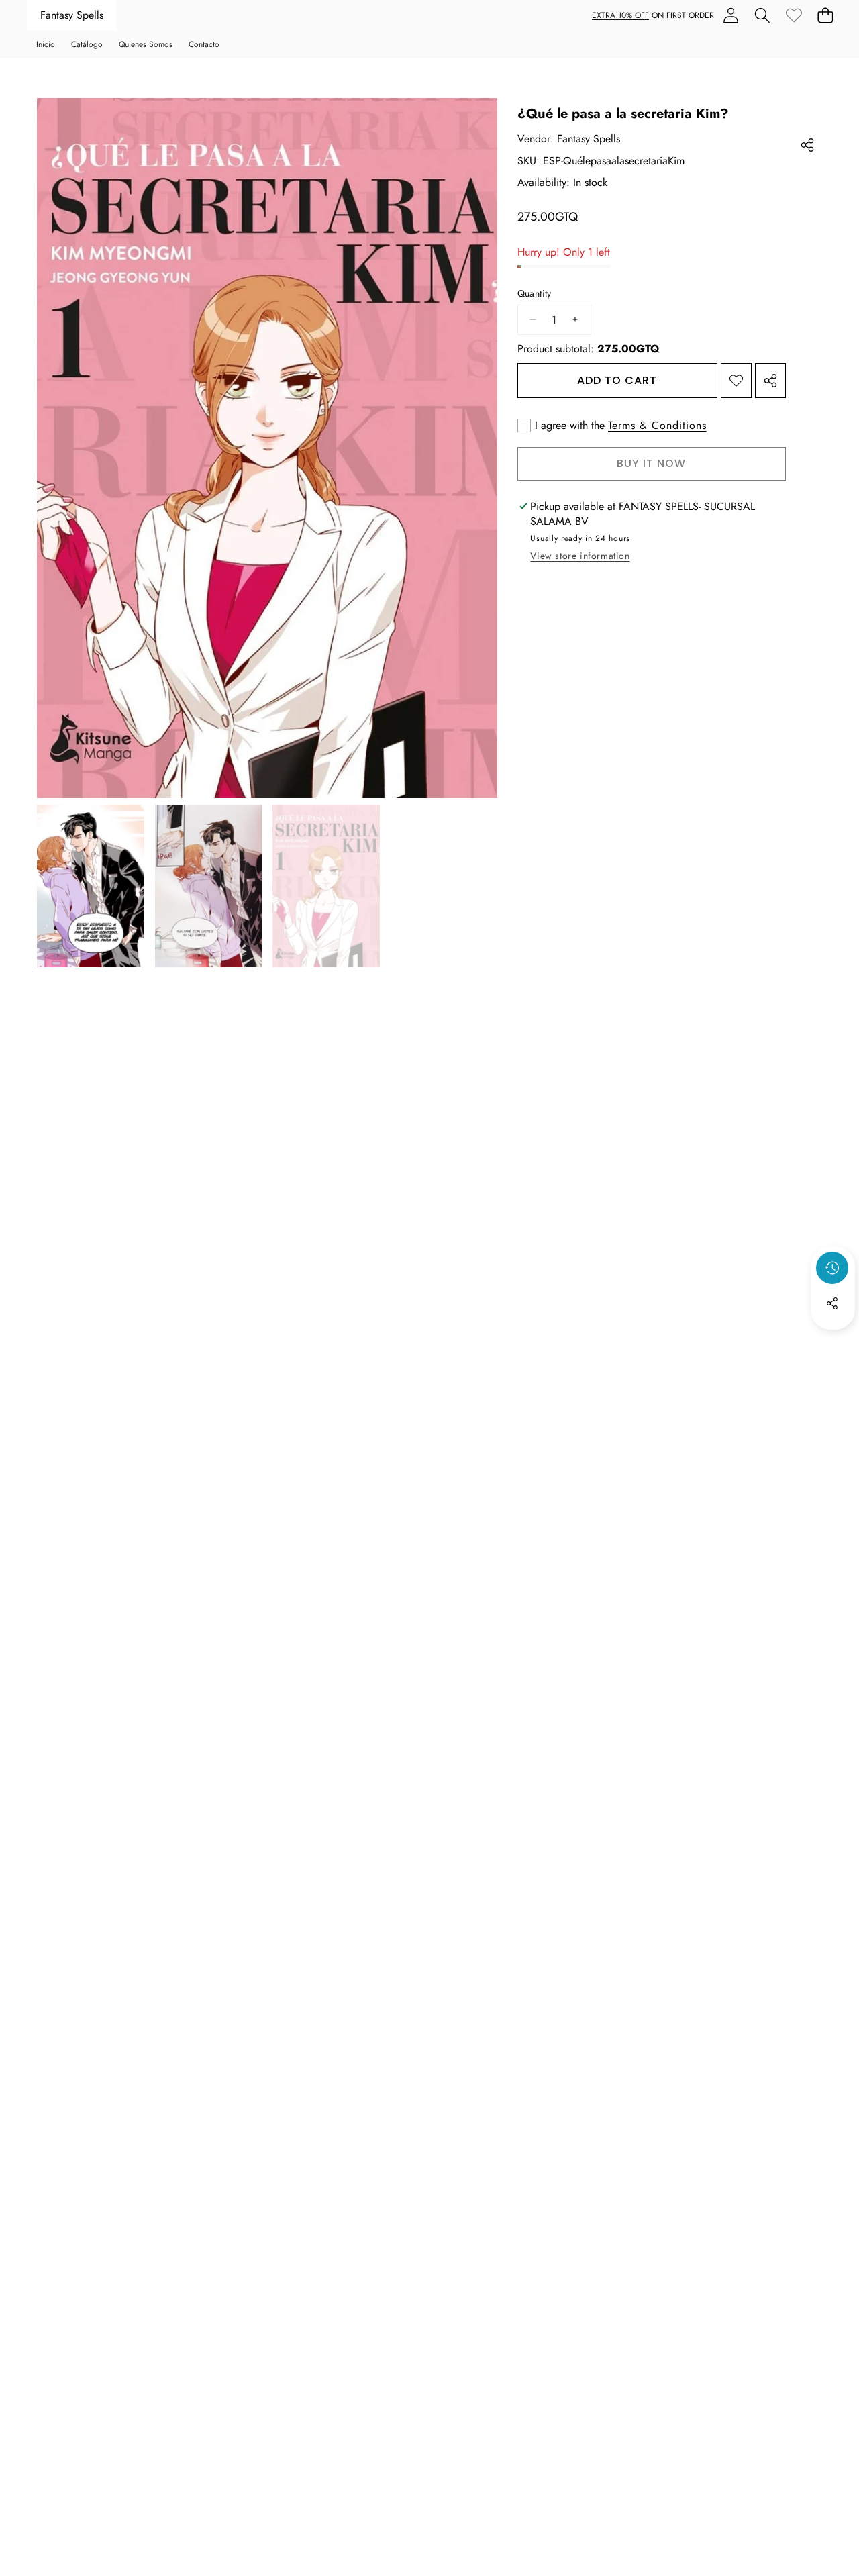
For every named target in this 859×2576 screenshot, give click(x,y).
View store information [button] (580, 556)
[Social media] (832, 1303)
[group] (91, 886)
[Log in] (730, 16)
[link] (794, 16)
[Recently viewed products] (832, 1268)
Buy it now (651, 463)
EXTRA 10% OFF (620, 15)
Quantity (535, 294)
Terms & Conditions (657, 426)
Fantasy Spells (72, 15)
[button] (762, 16)
